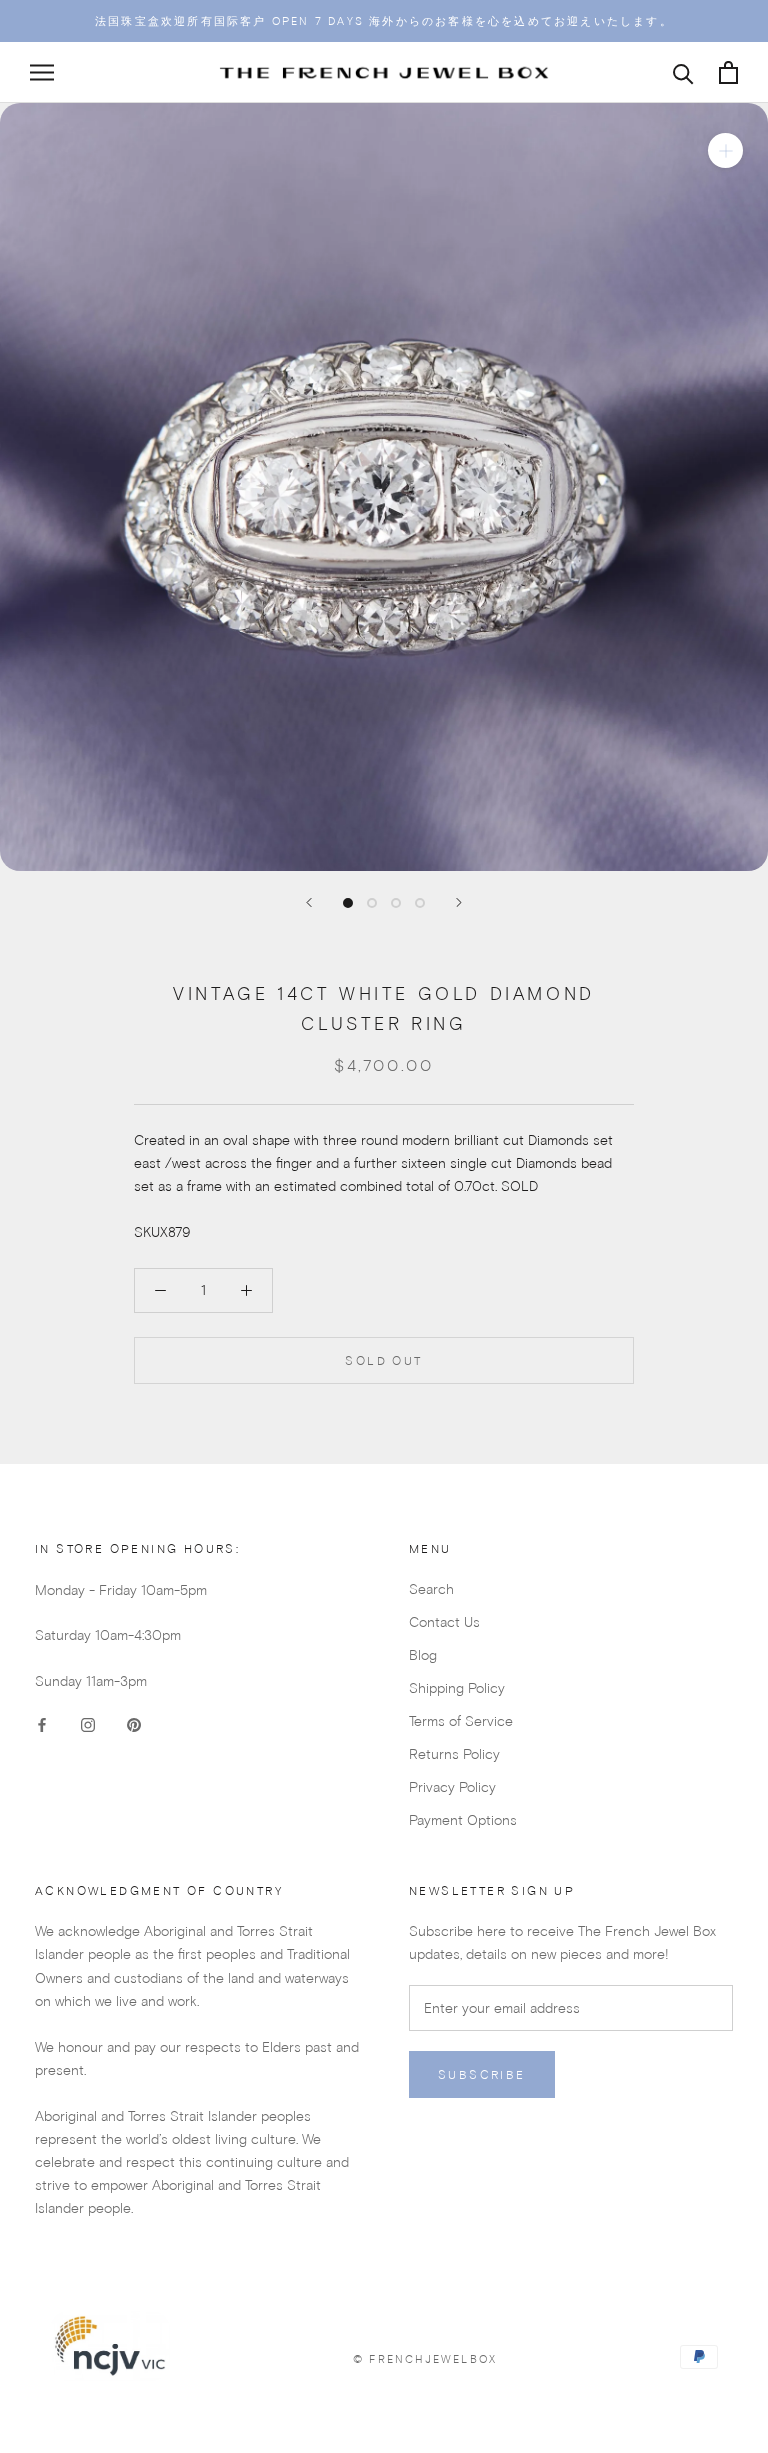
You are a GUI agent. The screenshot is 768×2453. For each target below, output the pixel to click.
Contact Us (444, 1622)
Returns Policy (454, 1754)
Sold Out (383, 1360)
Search (431, 1589)
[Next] (459, 902)
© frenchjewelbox (425, 2359)
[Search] (683, 72)
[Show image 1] (348, 903)
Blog (423, 1655)
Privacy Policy (452, 1787)
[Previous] (309, 902)
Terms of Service (461, 1721)
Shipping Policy (457, 1688)
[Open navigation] (42, 72)
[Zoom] (725, 150)
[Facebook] (42, 1724)
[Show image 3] (396, 903)
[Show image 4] (420, 903)
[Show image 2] (372, 903)
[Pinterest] (134, 1724)
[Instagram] (88, 1724)
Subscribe (482, 2074)
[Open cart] (728, 72)
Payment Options (463, 1820)
